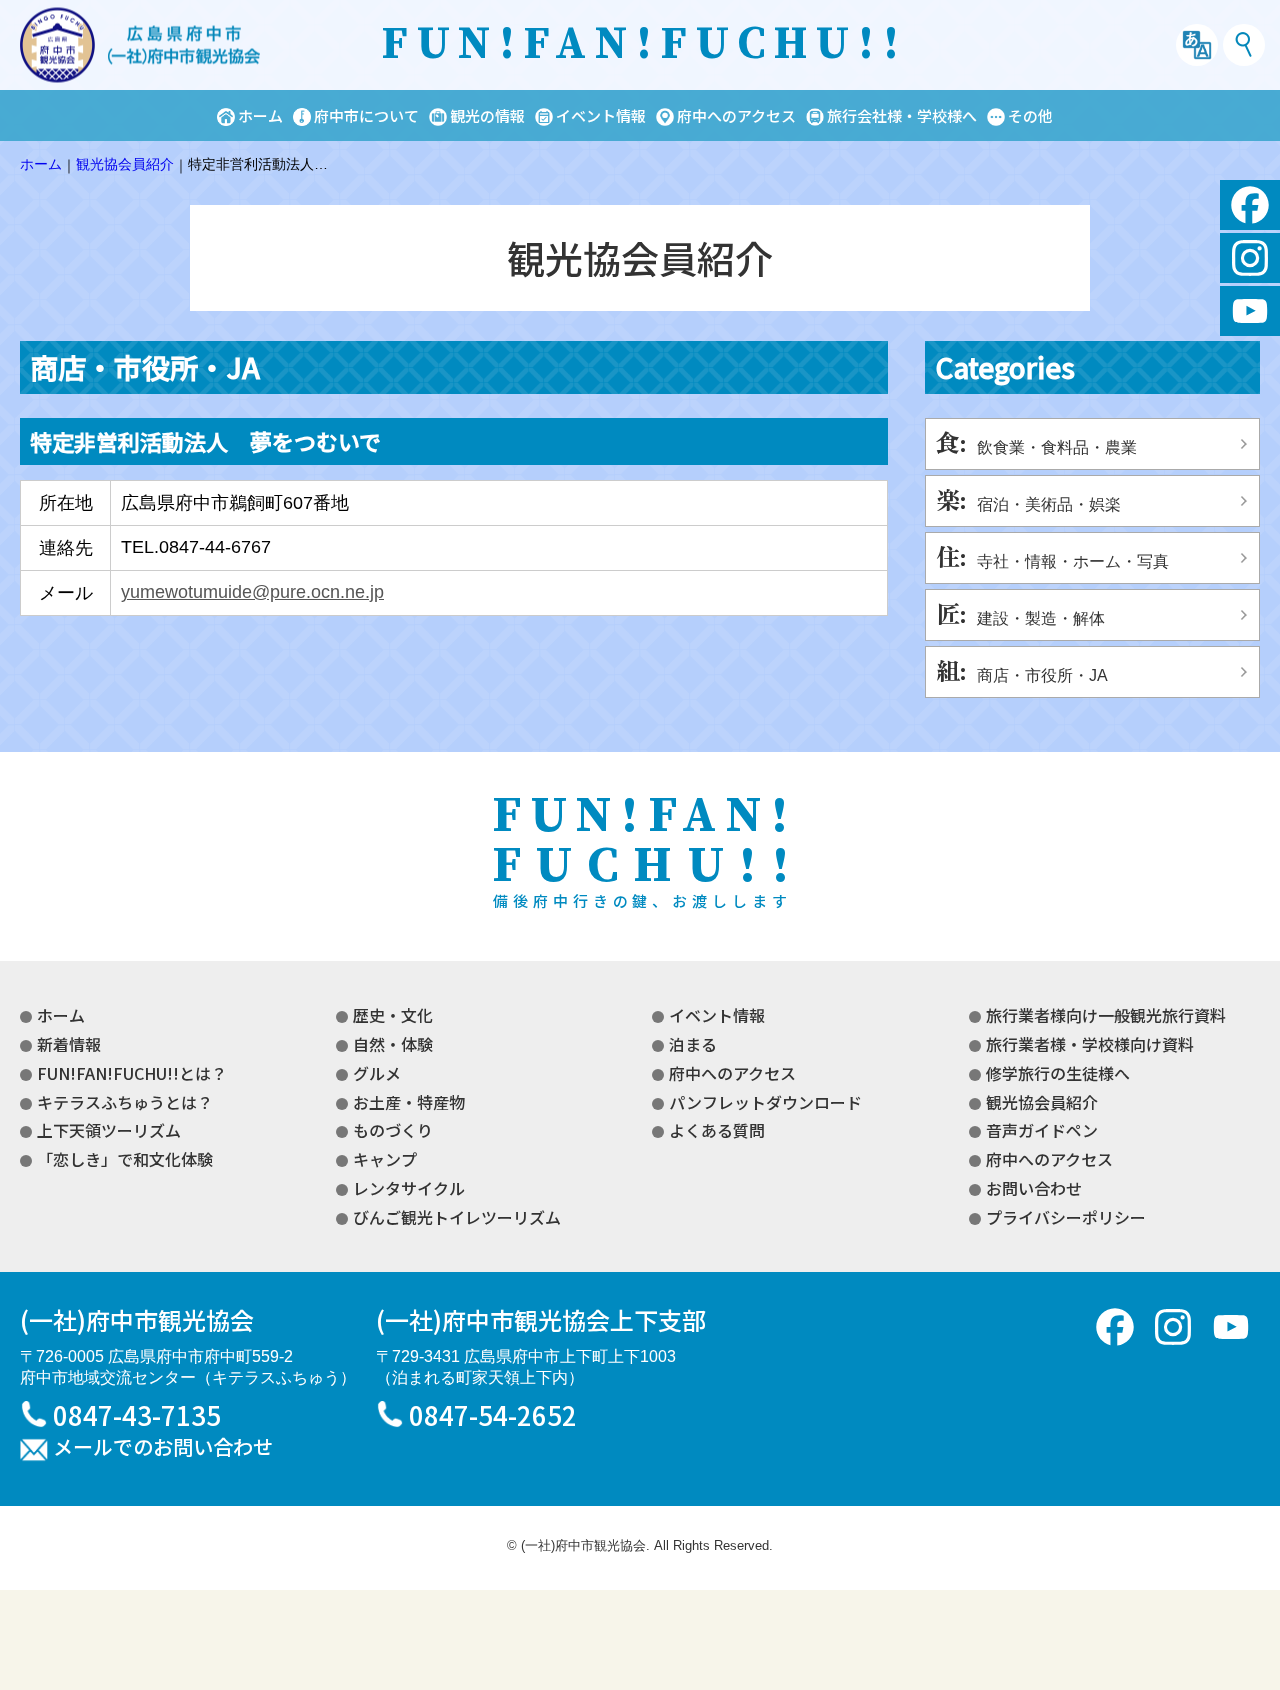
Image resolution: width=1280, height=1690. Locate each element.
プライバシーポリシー (1066, 1217)
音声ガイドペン (1042, 1130)
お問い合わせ (1034, 1188)
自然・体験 (393, 1044)
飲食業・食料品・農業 (1057, 447)
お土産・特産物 (409, 1102)
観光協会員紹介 (1042, 1102)
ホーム (260, 115)
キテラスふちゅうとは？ (125, 1102)
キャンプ (385, 1159)
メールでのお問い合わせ (163, 1448)
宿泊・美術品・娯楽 (1049, 504)
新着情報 (69, 1044)
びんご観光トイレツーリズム (457, 1217)
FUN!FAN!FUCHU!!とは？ (132, 1073)
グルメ (377, 1073)
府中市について (366, 115)
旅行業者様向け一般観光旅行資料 (1106, 1015)
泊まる (693, 1044)
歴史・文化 (393, 1015)
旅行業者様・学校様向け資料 (1090, 1044)
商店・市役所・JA (1042, 675)
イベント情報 (601, 115)
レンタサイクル (409, 1188)
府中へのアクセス (736, 115)
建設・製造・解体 (1041, 618)
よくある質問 (717, 1130)
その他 (1030, 115)
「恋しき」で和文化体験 (125, 1159)
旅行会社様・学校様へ (902, 115)
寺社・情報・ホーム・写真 (1073, 561)
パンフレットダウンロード (765, 1102)
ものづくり (393, 1130)
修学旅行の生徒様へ (1058, 1073)
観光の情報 (487, 115)
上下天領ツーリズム (109, 1130)
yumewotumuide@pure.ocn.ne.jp (252, 592)
